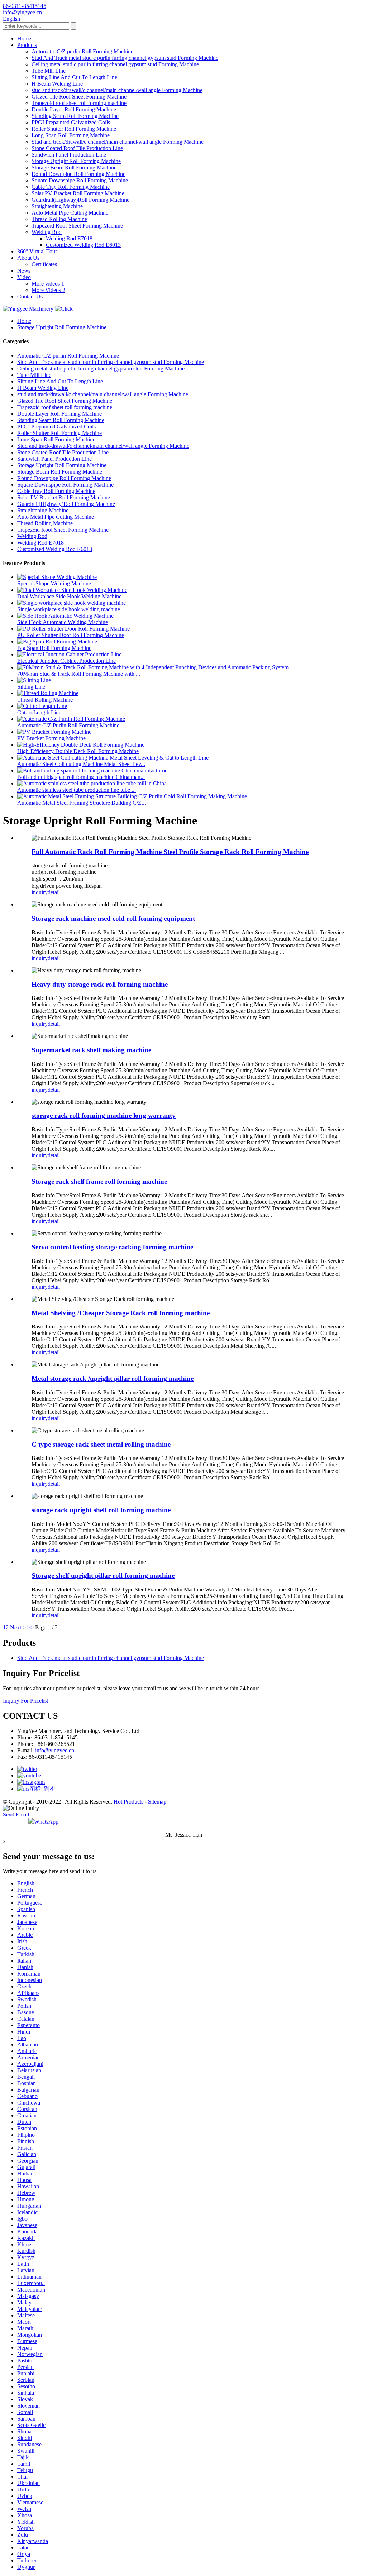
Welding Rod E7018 (69, 238)
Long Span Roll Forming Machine (71, 135)
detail (54, 892)
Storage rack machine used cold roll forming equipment (113, 918)
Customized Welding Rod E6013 (83, 245)
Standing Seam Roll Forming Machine (75, 116)
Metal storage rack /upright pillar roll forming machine (113, 1378)
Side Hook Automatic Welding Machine (63, 622)
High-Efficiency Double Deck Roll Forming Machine (78, 751)
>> (30, 1627)
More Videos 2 (48, 290)
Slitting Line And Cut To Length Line (74, 77)
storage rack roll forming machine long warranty (104, 1115)
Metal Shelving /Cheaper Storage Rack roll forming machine (121, 1313)
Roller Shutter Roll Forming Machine (74, 129)
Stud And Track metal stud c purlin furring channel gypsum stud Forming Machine (125, 58)
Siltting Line (31, 687)
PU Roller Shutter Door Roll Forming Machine (71, 635)
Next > (18, 1627)
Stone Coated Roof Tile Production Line (77, 148)
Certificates (44, 264)
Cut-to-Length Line (39, 712)
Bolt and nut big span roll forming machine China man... (81, 777)
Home (24, 39)
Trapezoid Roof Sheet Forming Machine (77, 226)
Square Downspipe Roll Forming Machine (80, 180)
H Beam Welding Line (57, 84)
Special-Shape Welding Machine (54, 583)
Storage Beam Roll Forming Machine (74, 167)
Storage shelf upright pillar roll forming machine (103, 1576)
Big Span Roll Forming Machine (54, 648)
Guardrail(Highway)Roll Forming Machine (80, 200)
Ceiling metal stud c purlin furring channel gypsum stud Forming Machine (115, 64)
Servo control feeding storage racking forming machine (112, 1247)
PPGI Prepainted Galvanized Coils (71, 122)
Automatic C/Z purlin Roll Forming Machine (82, 51)
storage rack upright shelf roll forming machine (101, 1510)
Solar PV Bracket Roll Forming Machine (78, 193)
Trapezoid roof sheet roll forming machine (79, 103)
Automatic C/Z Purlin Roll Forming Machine (68, 725)
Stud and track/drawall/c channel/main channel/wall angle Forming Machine (118, 142)
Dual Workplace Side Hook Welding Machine (69, 596)
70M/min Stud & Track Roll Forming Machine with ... (79, 674)
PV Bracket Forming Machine (51, 738)
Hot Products (128, 1802)
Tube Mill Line (49, 71)
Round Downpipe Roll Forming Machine (78, 174)
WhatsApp (46, 1822)
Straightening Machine (57, 206)
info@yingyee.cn (55, 1750)
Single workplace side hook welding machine (69, 609)
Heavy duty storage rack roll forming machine (100, 984)
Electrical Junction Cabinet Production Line (66, 661)
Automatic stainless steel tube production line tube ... (77, 790)
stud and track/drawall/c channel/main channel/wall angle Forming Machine (117, 90)
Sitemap (157, 1802)
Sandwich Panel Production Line (69, 155)
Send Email (16, 1814)
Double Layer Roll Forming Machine (74, 109)
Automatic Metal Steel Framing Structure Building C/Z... (82, 803)
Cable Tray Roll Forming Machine (71, 187)
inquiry (40, 892)
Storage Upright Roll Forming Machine (76, 161)
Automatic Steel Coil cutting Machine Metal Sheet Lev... (81, 764)
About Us (28, 258)
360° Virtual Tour (37, 251)
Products (27, 45)
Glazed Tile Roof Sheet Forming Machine (79, 97)
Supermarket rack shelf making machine (91, 1050)
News (24, 271)
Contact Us (30, 296)
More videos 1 (48, 284)
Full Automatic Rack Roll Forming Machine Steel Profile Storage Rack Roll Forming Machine (170, 852)
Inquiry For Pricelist (25, 1701)
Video (24, 277)
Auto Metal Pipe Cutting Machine (70, 213)
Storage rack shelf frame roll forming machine (99, 1181)
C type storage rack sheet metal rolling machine (101, 1444)
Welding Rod (47, 232)
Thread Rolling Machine (59, 219)
